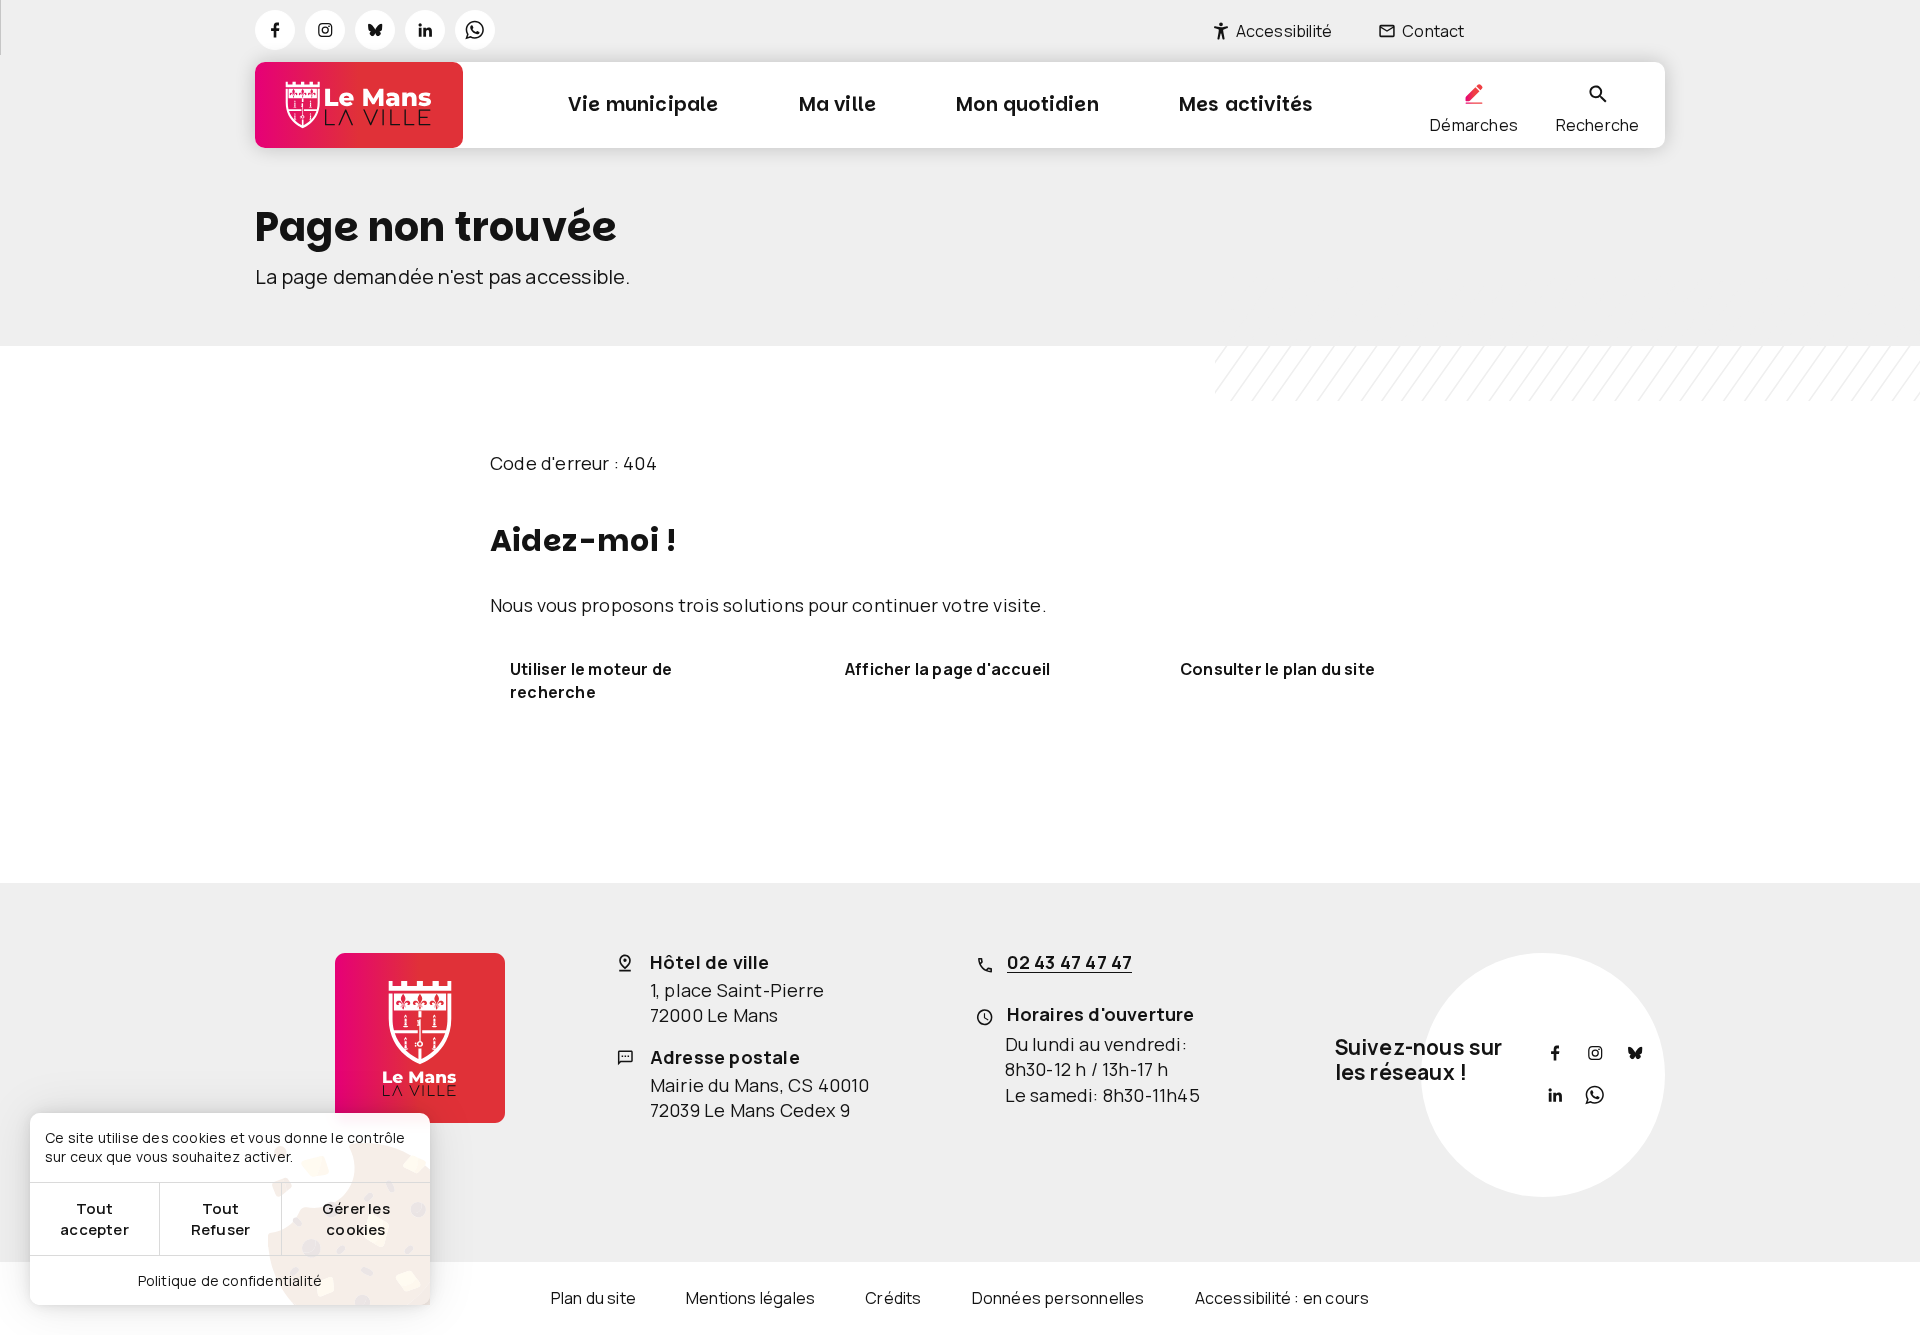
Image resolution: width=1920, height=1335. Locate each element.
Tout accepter (94, 1219)
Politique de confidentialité (230, 1280)
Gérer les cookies (356, 1219)
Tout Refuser (220, 1219)
